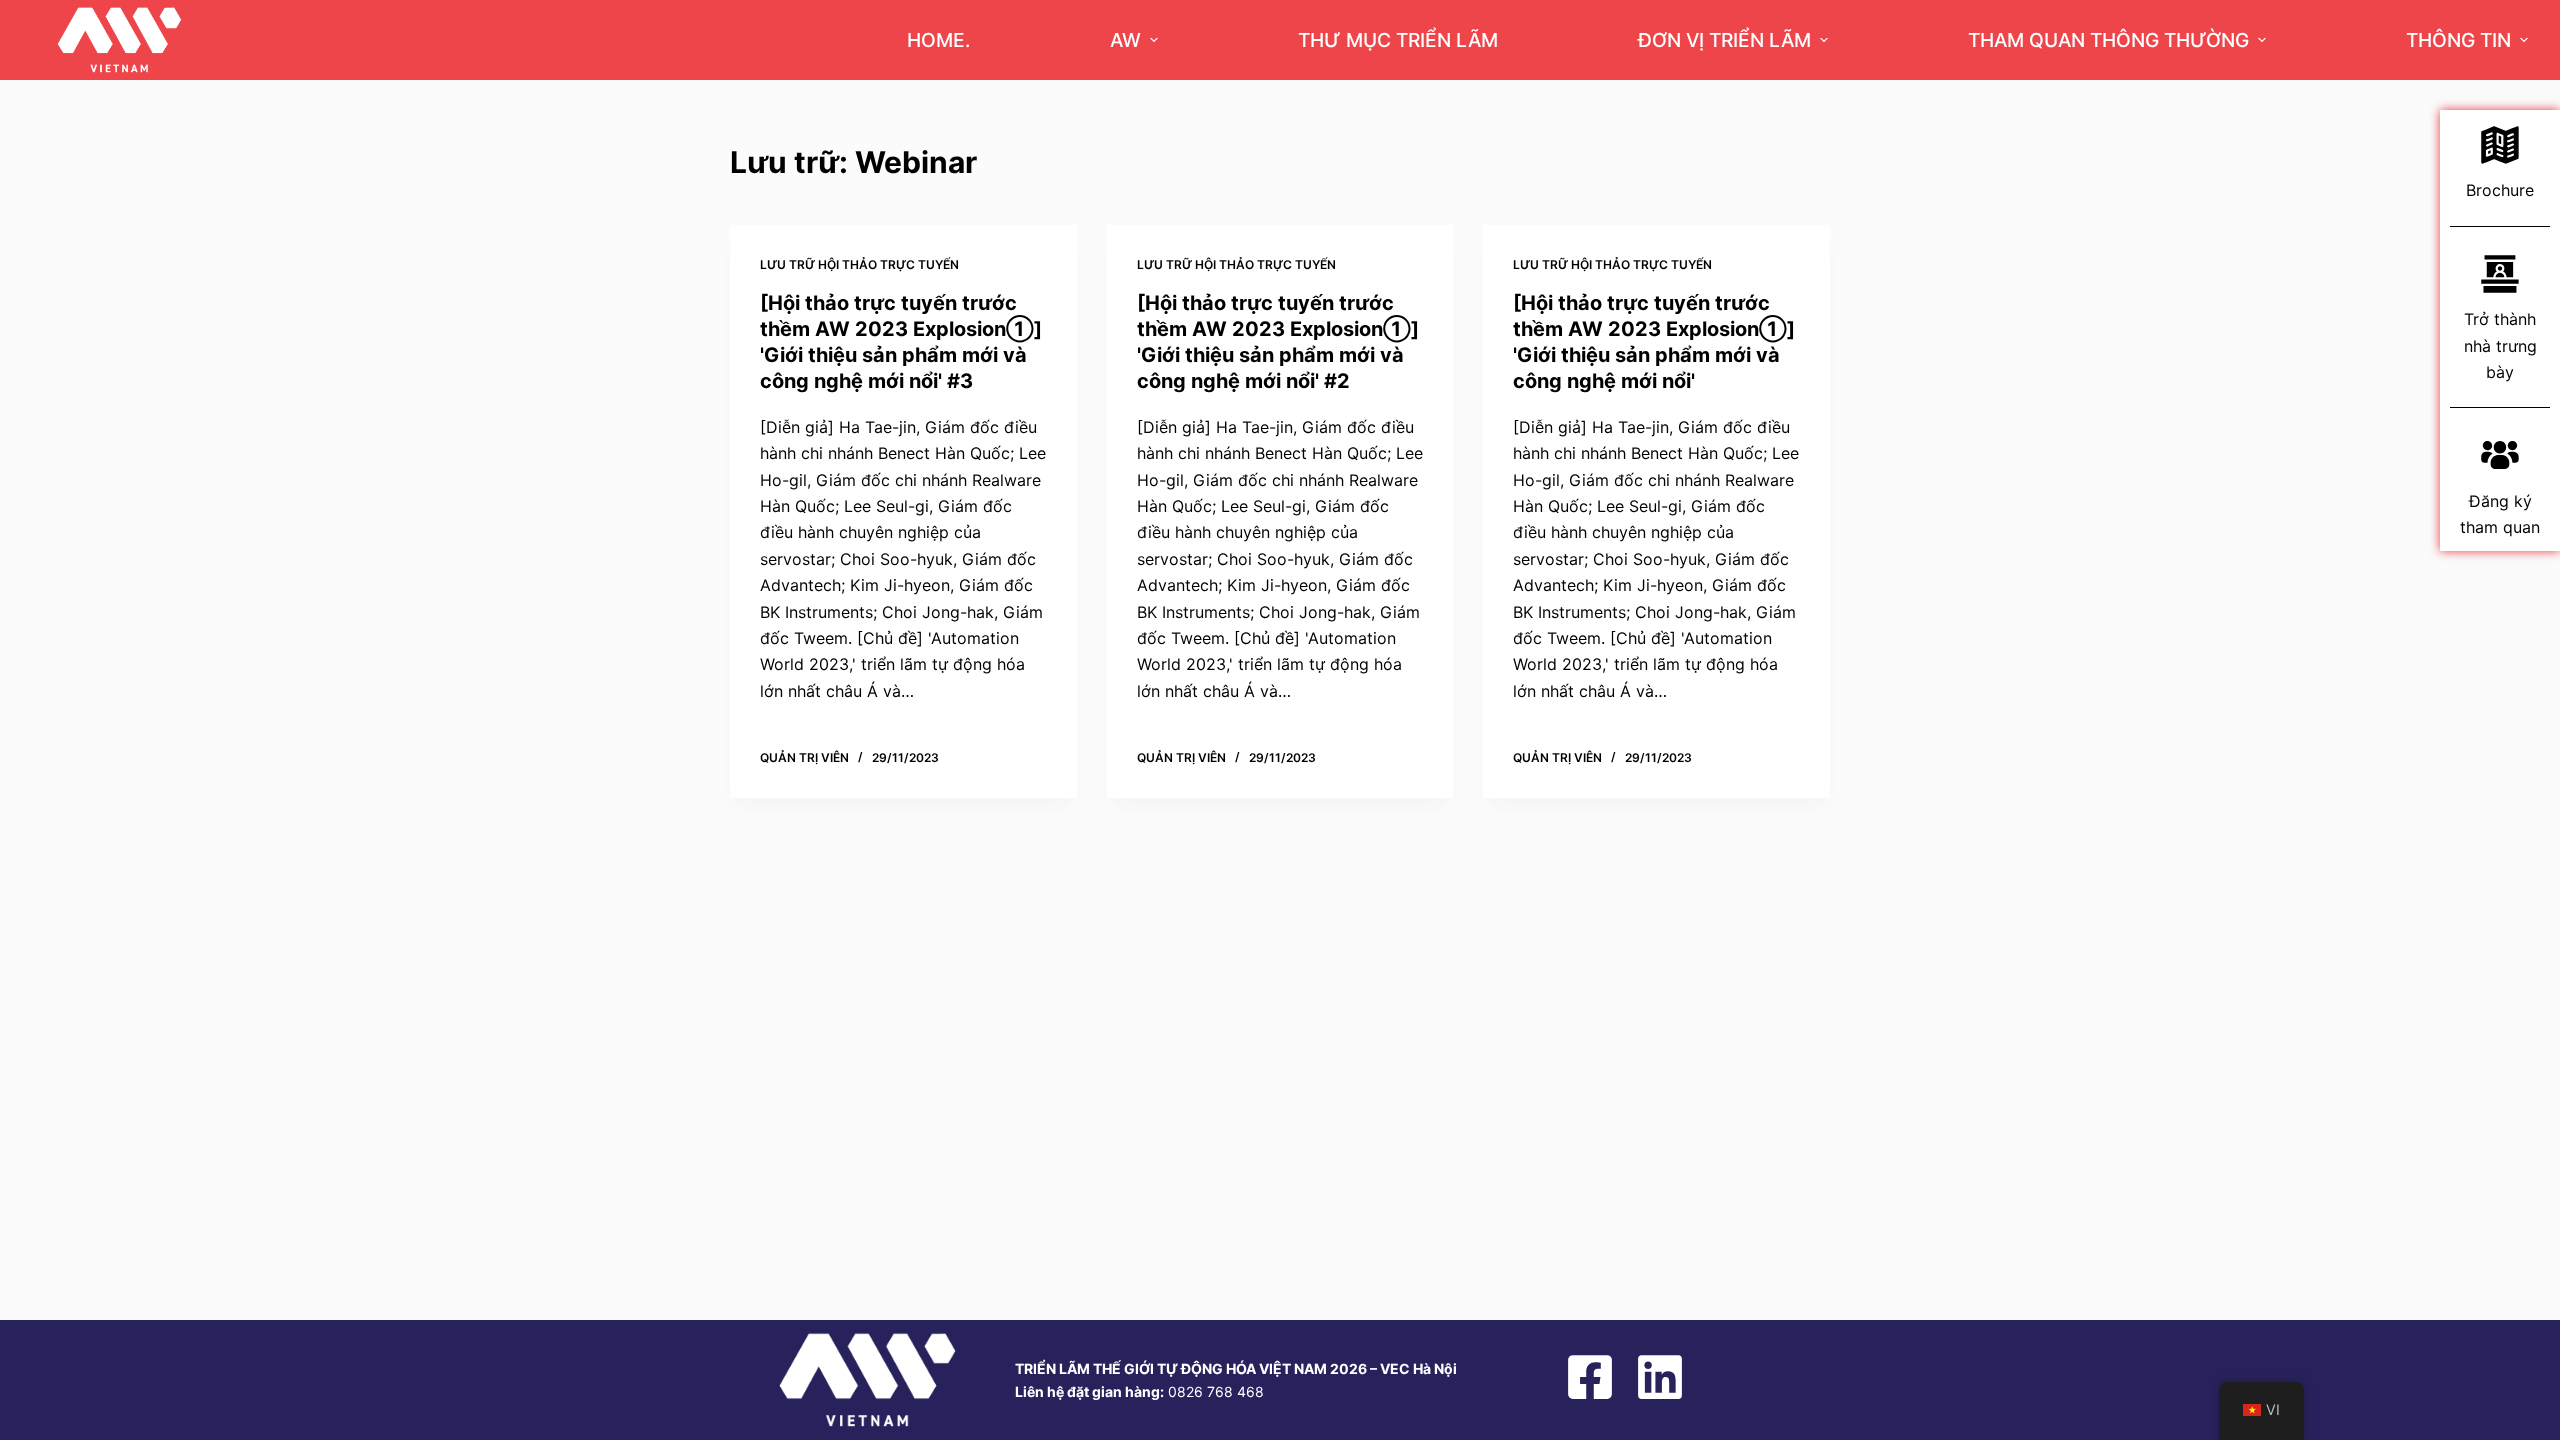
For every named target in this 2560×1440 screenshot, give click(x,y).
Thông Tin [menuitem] (2458, 40)
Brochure (2500, 190)
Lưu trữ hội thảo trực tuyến (859, 264)
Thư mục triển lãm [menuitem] (1398, 40)
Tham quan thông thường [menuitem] (2108, 40)
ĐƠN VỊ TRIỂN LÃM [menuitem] (1724, 40)
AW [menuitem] (1125, 40)
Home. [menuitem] (938, 40)
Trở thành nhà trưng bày (2500, 345)
